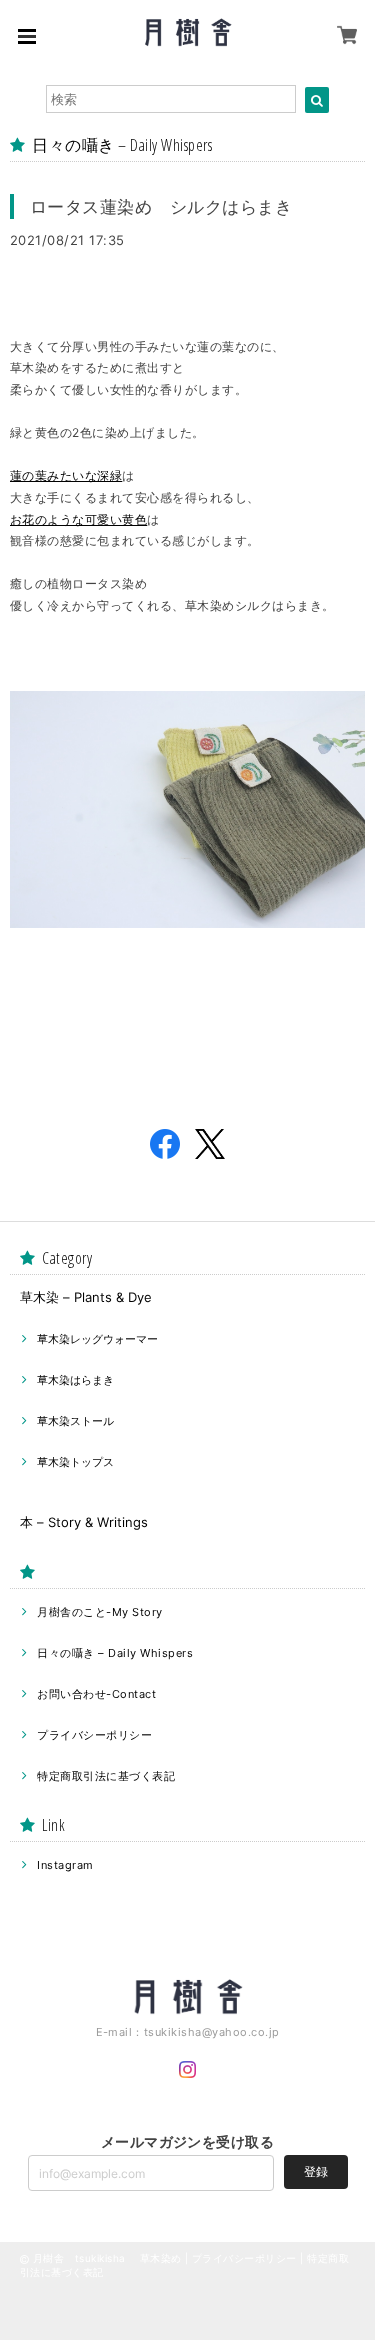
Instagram (65, 1865)
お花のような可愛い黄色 (78, 519)
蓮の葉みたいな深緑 (66, 475)
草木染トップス (75, 1462)
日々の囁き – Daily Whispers (115, 1653)
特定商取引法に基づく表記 (106, 1776)
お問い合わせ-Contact (96, 1694)
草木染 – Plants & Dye (86, 1297)
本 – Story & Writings (84, 1522)
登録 (316, 2171)
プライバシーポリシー (94, 1735)
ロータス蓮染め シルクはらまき (161, 206)
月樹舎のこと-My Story (99, 1612)
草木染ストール (75, 1421)
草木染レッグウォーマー (97, 1339)
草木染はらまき (75, 1380)
